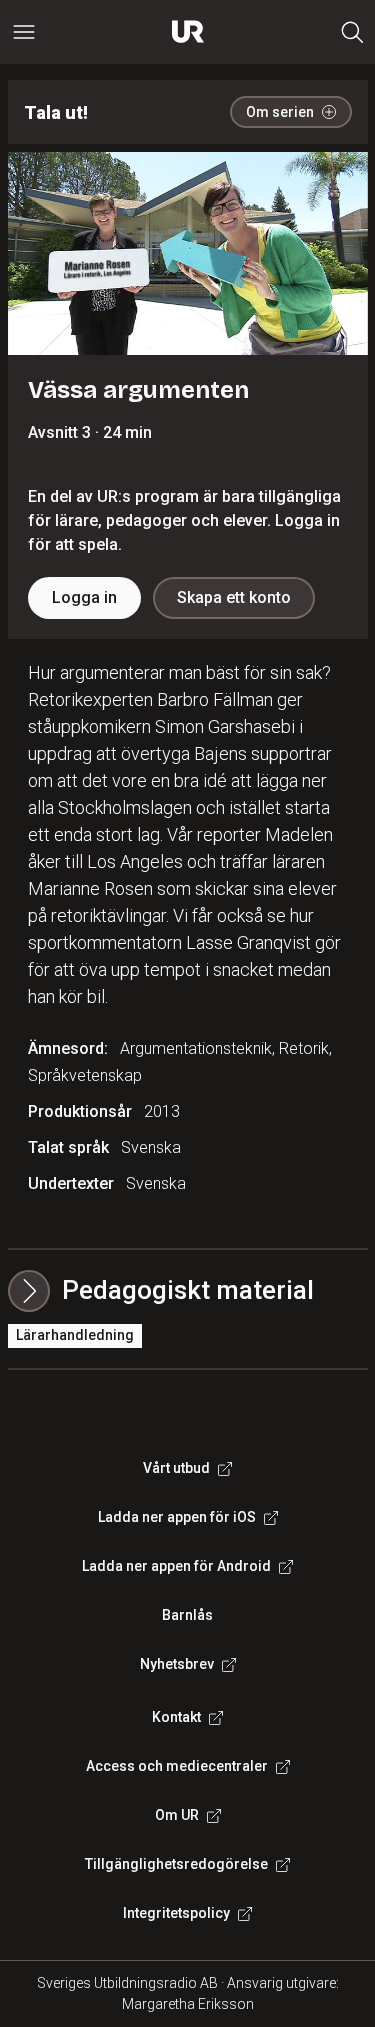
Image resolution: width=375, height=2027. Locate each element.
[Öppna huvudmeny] (24, 32)
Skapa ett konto (234, 597)
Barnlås (187, 1615)
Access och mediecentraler (177, 1766)
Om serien (280, 112)
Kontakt (176, 1717)
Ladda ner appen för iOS (177, 1517)
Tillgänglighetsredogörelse (176, 1864)
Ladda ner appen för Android (176, 1566)
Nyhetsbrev (177, 1664)
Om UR (177, 1815)
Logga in (84, 597)
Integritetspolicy (176, 1913)
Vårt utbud (176, 1468)
